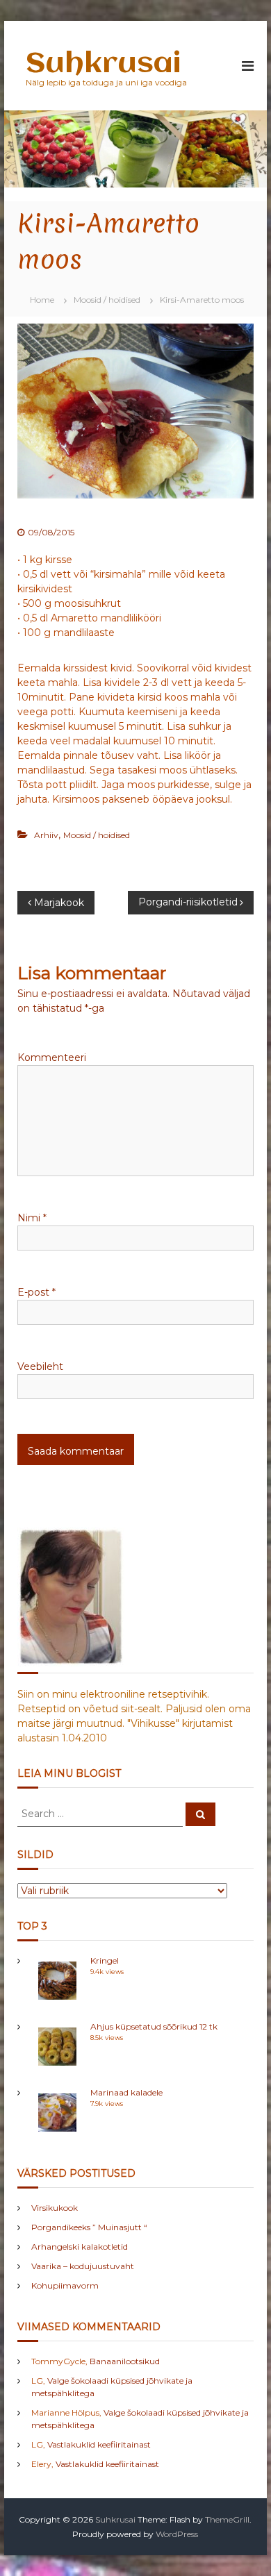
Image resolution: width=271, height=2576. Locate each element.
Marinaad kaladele (126, 2092)
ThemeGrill (227, 2519)
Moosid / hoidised (107, 300)
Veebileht (40, 1366)
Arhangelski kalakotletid (80, 2247)
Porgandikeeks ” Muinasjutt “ (89, 2227)
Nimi (32, 1218)
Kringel (105, 1960)
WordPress (177, 2534)
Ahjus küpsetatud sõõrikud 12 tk (154, 2026)
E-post (36, 1292)
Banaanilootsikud (125, 2361)
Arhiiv (46, 835)
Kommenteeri (52, 1057)
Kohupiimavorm (65, 2285)
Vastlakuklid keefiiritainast (99, 2444)
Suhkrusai (103, 64)
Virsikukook (55, 2208)
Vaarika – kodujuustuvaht (83, 2266)
